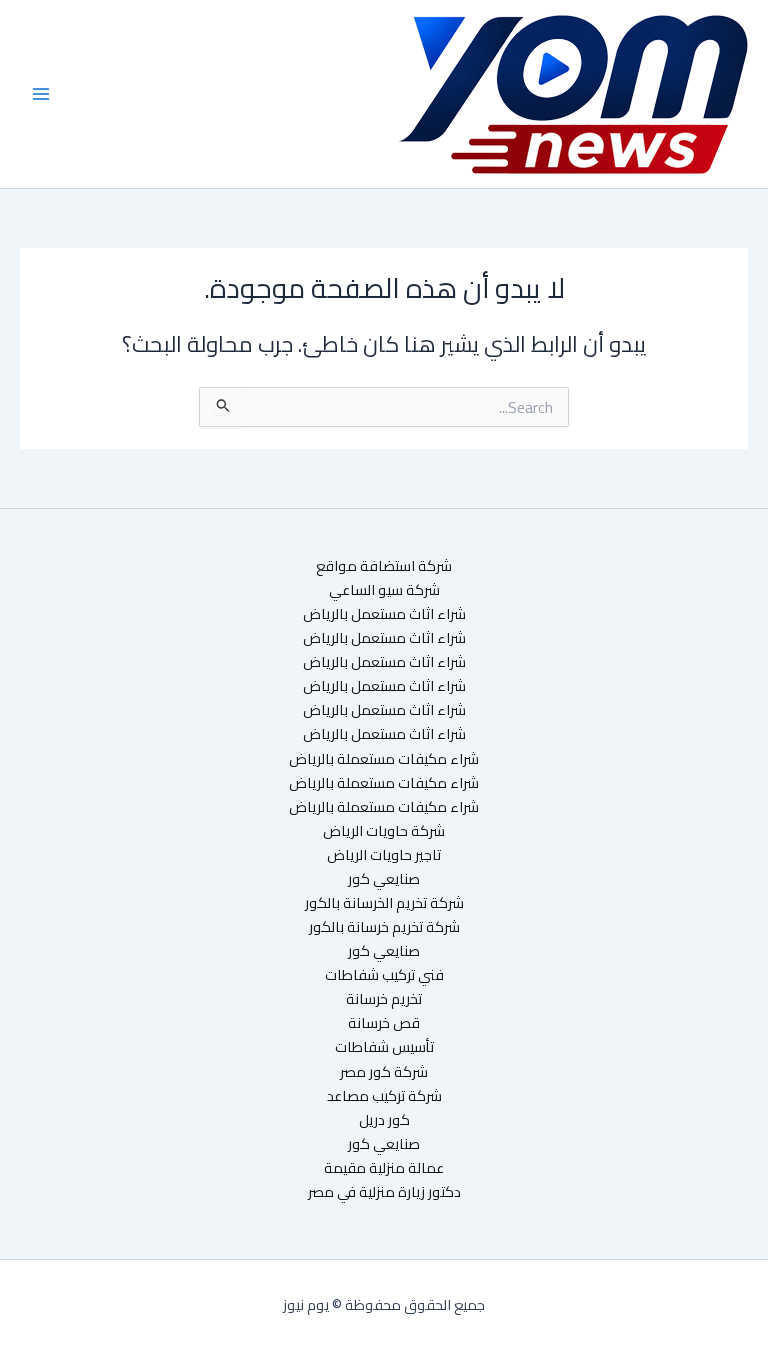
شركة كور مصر (384, 1072)
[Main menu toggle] (41, 94)
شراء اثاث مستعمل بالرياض (384, 614)
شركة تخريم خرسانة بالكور (384, 927)
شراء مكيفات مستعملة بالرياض (384, 759)
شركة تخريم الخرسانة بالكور (384, 903)
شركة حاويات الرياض (384, 831)
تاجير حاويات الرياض (384, 855)
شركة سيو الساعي (384, 590)
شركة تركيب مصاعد (384, 1096)
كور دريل (384, 1120)
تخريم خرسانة (384, 999)
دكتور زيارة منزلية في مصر (384, 1192)
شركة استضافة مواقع (384, 566)
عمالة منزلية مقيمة (384, 1168)
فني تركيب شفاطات (384, 975)
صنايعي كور (384, 879)
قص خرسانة (384, 1023)
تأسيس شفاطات (384, 1047)
